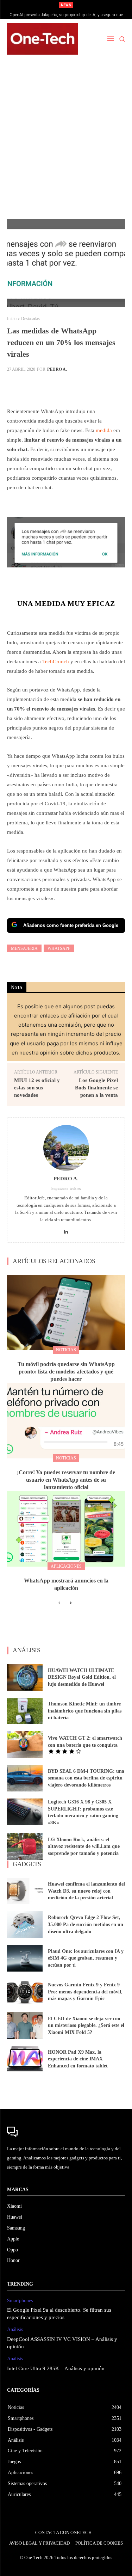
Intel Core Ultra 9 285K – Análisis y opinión (56, 2368)
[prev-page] (59, 1603)
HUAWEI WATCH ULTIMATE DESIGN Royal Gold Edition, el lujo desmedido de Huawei (82, 1677)
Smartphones (20, 2301)
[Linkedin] (66, 1230)
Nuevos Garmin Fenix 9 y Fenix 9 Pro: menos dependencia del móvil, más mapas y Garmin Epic (85, 1992)
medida (104, 430)
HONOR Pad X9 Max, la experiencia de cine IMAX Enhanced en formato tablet (78, 2059)
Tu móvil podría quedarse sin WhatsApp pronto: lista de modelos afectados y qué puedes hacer (66, 1372)
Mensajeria (24, 948)
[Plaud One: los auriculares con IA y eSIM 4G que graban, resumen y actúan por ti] (25, 1958)
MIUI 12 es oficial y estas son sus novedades (37, 1088)
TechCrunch (56, 662)
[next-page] (71, 1603)
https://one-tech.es (66, 1188)
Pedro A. (57, 369)
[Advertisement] (66, 141)
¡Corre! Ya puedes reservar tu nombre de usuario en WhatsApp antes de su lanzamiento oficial (66, 1480)
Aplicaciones (66, 1566)
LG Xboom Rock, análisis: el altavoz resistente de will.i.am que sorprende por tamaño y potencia (84, 1846)
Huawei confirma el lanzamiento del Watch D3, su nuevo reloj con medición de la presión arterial (86, 1891)
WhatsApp (59, 948)
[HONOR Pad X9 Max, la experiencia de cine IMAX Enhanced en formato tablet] (25, 2059)
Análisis (15, 2329)
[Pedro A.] (66, 1148)
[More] (86, 387)
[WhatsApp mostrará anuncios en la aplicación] (66, 1529)
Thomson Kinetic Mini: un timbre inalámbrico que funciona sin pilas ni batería (85, 1711)
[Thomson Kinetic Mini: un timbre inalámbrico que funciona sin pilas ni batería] (25, 1711)
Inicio (12, 319)
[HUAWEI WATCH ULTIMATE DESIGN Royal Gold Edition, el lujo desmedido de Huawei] (25, 1677)
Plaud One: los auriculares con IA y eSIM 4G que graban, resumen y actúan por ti (86, 1958)
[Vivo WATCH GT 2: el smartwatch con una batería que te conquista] (25, 1744)
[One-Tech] (42, 39)
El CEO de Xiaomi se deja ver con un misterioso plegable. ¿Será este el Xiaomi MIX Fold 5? (86, 2025)
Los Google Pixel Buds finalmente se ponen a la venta (96, 1088)
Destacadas (30, 319)
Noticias (66, 1350)
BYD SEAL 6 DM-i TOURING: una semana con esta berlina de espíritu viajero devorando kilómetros (86, 1778)
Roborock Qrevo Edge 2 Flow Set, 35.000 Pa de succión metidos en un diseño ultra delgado (86, 1924)
